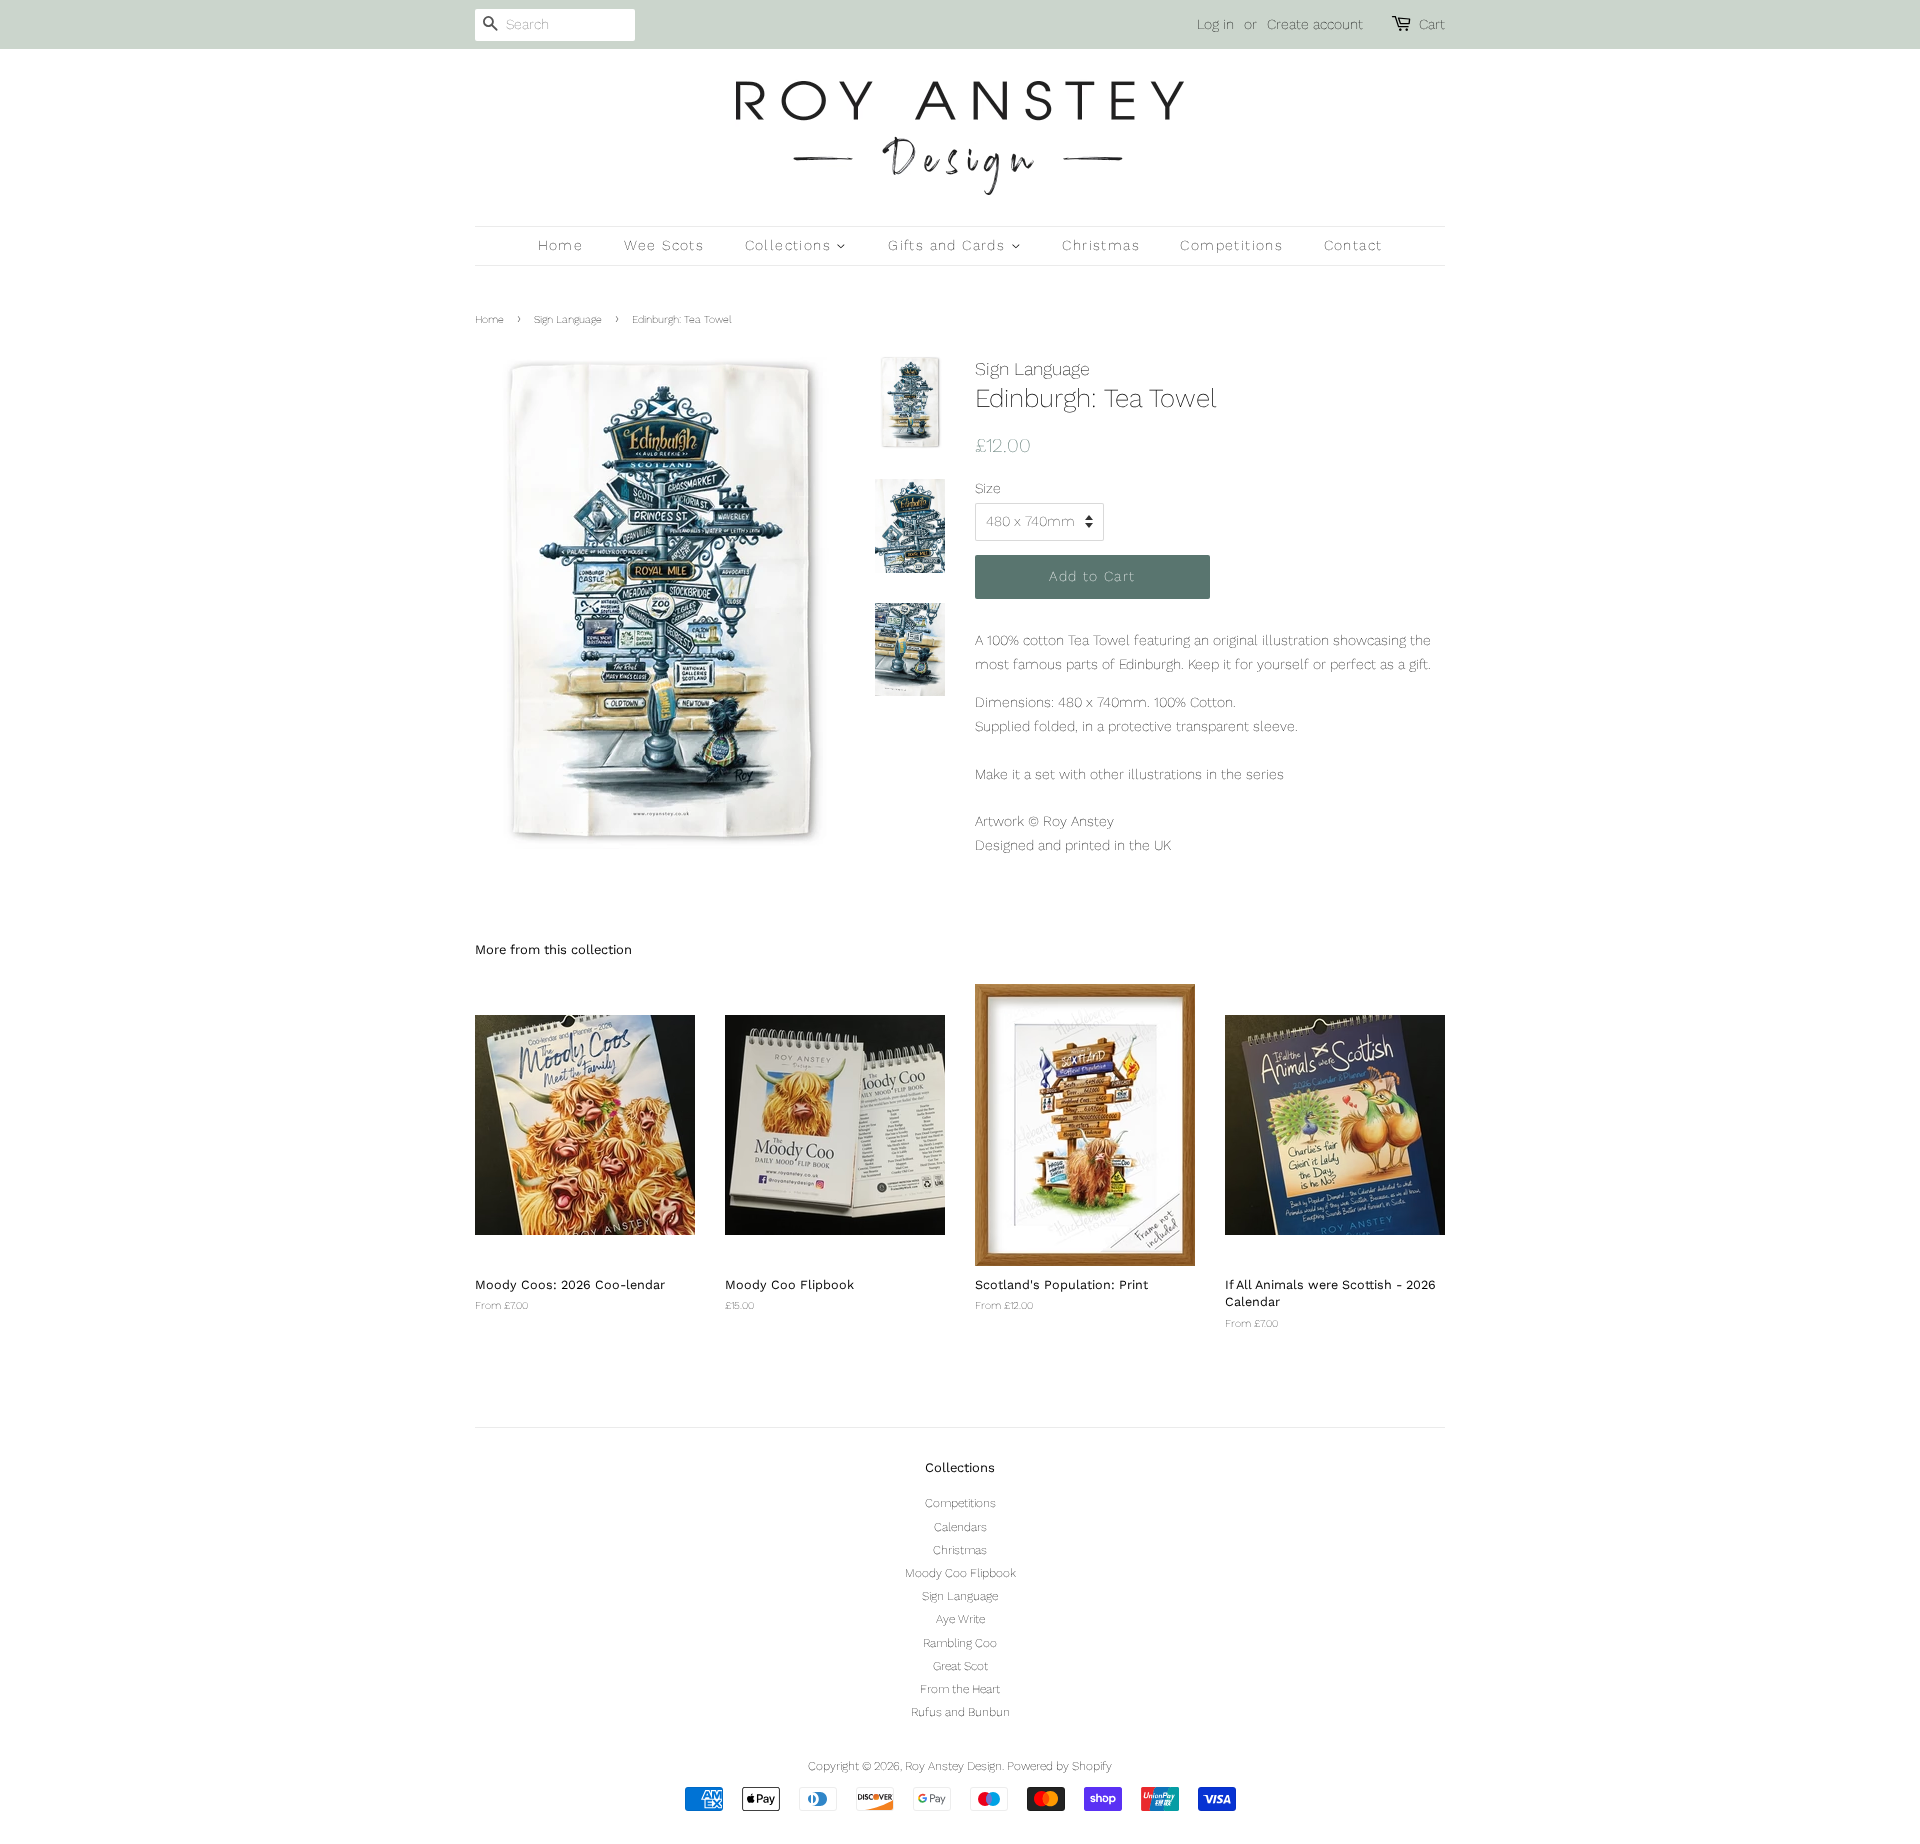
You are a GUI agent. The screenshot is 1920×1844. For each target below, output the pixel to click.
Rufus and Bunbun (960, 1712)
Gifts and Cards (949, 245)
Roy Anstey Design (953, 1766)
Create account (1315, 24)
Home (561, 245)
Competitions (1231, 245)
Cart (1432, 24)
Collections (791, 245)
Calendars (960, 1527)
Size (988, 488)
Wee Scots (664, 245)
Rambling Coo (960, 1643)
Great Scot (960, 1666)
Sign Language (568, 319)
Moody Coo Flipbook (960, 1573)
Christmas (1101, 245)
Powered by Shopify (1059, 1766)
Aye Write (960, 1619)
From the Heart (960, 1689)
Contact (1353, 245)
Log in (1215, 24)
